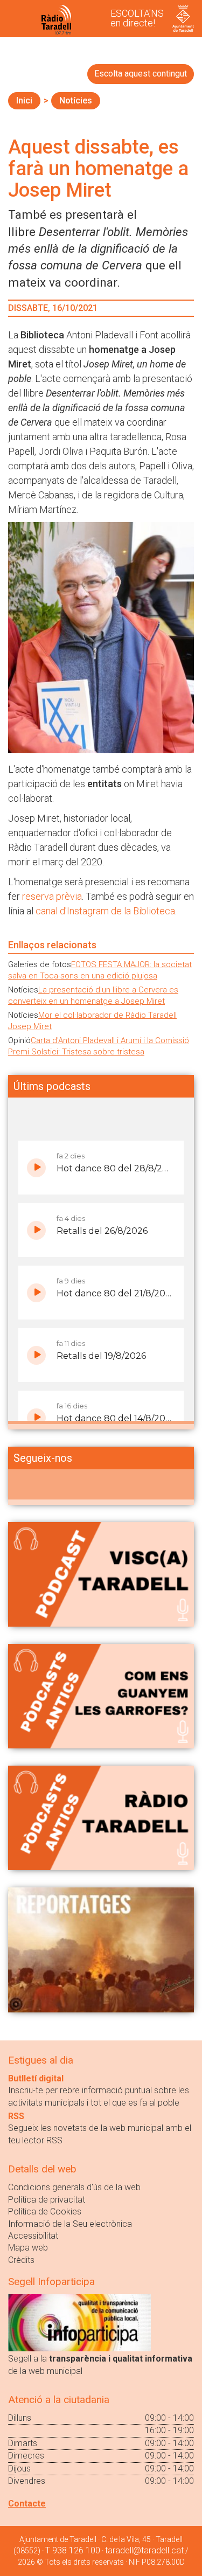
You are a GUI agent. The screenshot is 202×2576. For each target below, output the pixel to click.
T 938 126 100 (73, 2550)
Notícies (76, 100)
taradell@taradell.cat (144, 2550)
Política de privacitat (47, 2200)
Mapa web (28, 2248)
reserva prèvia (52, 896)
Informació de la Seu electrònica (70, 2224)
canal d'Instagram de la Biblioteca (105, 911)
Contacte (27, 2504)
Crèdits (21, 2260)
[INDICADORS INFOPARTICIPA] (79, 2322)
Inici (24, 100)
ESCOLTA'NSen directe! (137, 18)
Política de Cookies (45, 2212)
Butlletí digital (36, 2078)
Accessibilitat (33, 2236)
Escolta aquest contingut (141, 74)
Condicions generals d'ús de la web (74, 2187)
